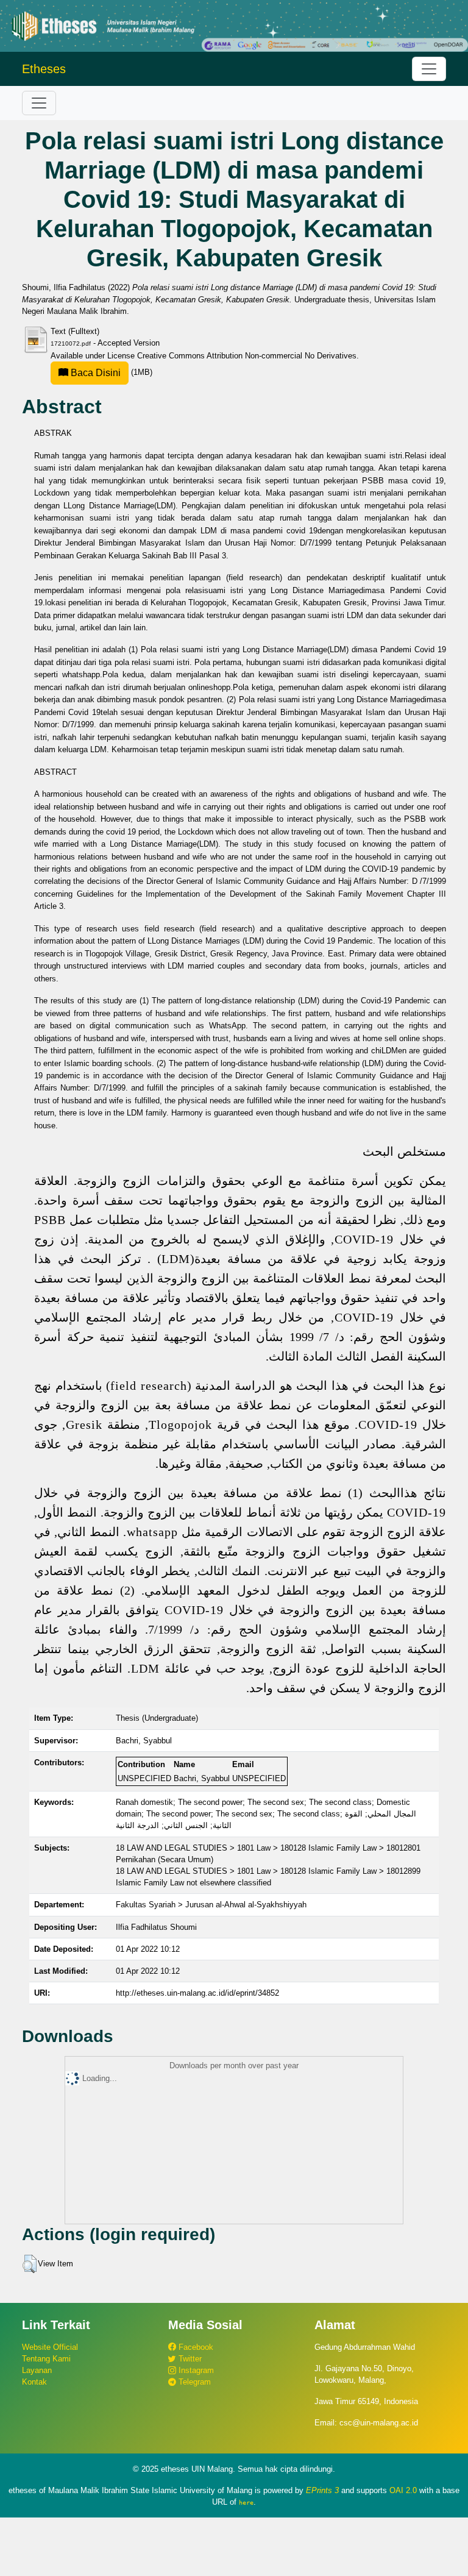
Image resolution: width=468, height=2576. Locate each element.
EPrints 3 (322, 2490)
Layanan (37, 2370)
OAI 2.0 (403, 2490)
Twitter (189, 2359)
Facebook (195, 2347)
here (246, 2502)
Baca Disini (94, 373)
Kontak (34, 2382)
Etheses (44, 69)
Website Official (50, 2347)
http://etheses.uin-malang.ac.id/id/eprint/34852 (197, 1993)
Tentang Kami (46, 2359)
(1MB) (110, 372)
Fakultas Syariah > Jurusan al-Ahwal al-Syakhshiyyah (211, 1905)
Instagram (195, 2370)
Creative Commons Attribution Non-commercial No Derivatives (247, 356)
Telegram (193, 2382)
